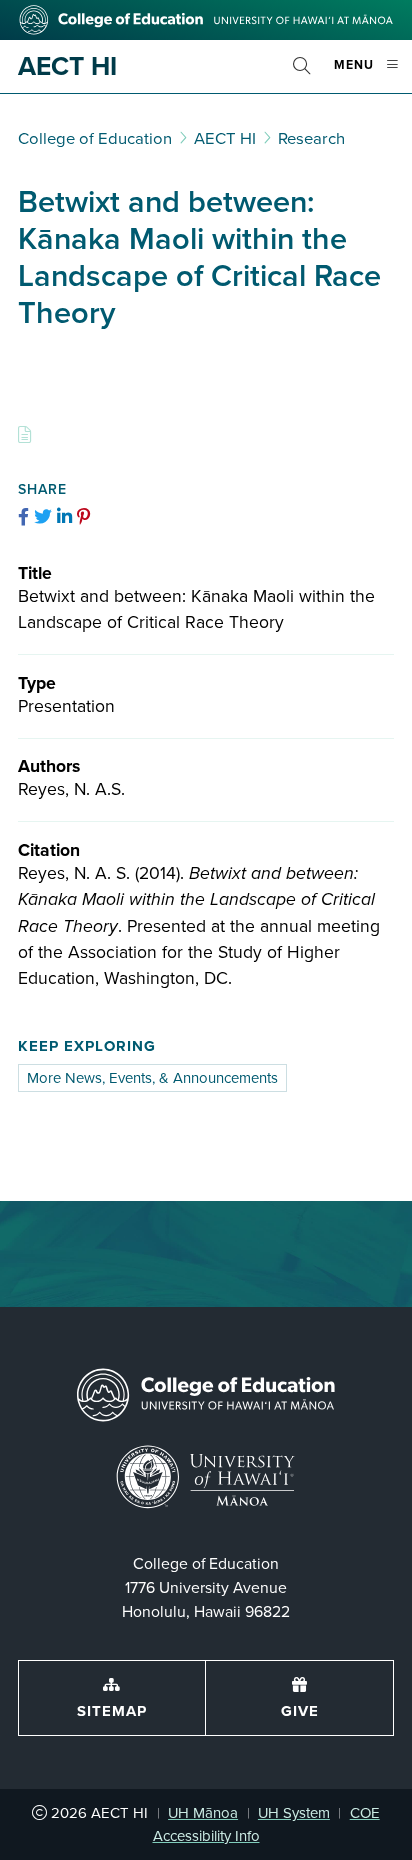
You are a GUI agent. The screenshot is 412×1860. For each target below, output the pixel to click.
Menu (373, 73)
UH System (294, 1813)
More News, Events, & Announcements (152, 1078)
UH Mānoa (203, 1813)
